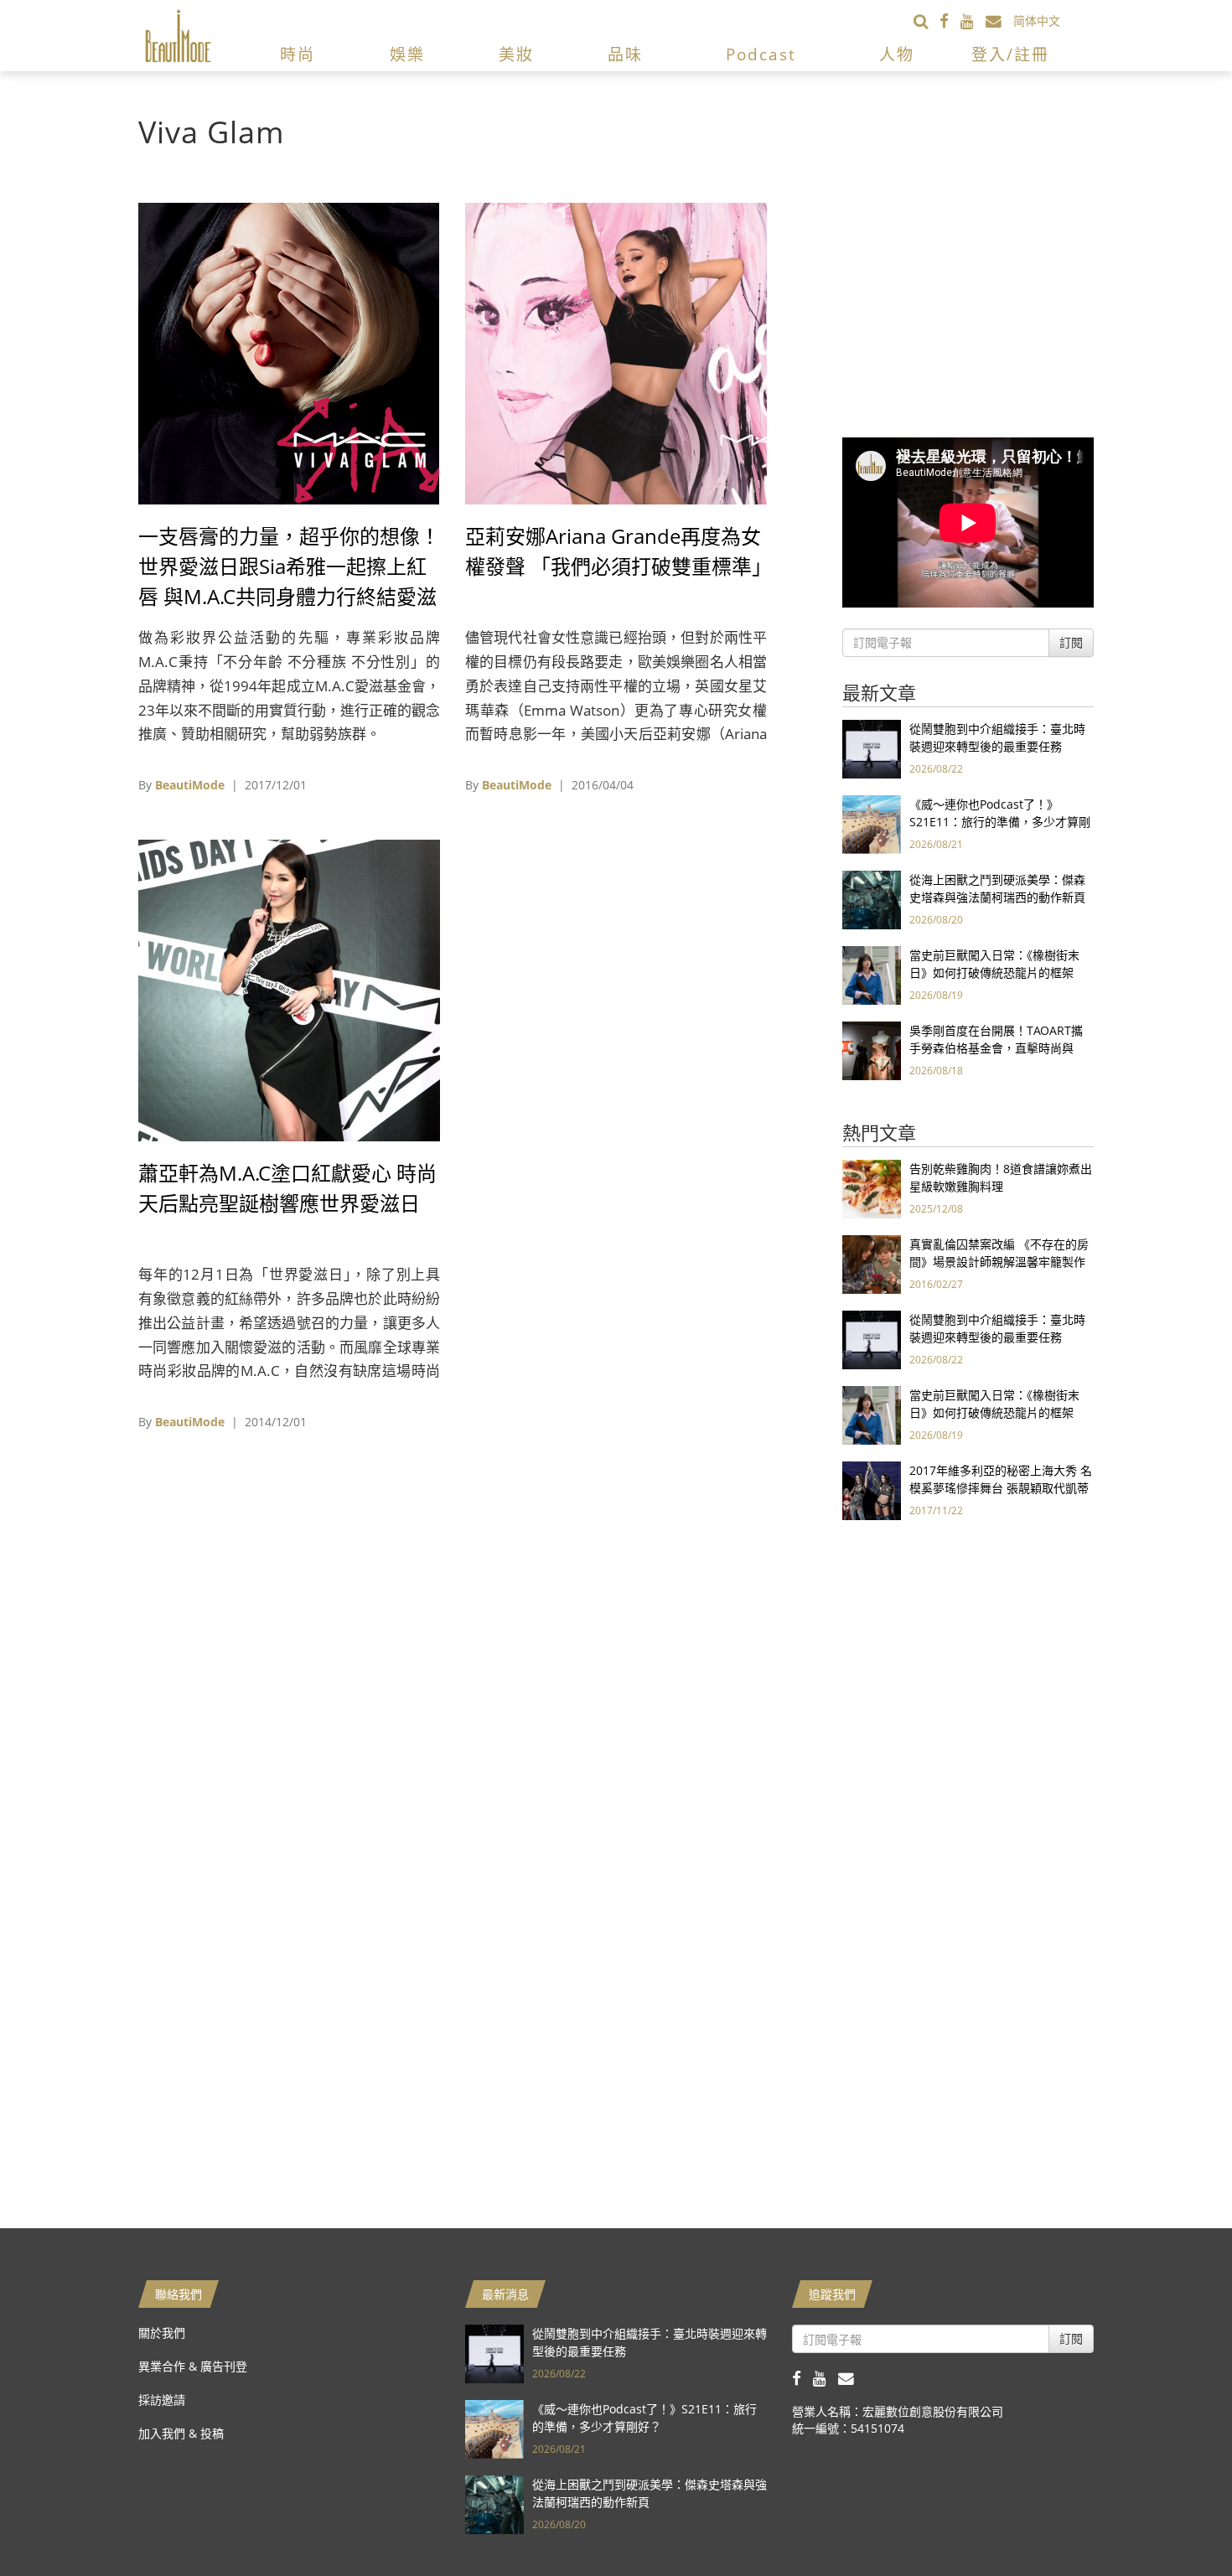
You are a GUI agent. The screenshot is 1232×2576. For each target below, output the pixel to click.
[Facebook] (950, 21)
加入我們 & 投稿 (181, 2433)
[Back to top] (1178, 2522)
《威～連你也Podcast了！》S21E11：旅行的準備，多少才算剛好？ (1000, 822)
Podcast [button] (761, 54)
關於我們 (162, 2333)
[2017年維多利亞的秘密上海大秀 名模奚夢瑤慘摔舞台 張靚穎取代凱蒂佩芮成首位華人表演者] (872, 1490)
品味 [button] (625, 54)
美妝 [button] (516, 54)
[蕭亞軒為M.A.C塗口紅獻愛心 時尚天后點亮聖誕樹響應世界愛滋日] (289, 989)
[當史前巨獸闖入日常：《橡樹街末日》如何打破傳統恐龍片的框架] (872, 974)
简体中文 (1037, 21)
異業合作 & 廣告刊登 (193, 2366)
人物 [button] (897, 54)
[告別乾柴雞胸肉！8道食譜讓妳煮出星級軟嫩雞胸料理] (872, 1188)
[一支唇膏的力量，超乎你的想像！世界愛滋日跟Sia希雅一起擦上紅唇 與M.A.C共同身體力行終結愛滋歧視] (289, 352)
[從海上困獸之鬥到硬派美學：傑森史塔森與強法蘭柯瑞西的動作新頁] (872, 899)
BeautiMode (190, 785)
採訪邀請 (162, 2400)
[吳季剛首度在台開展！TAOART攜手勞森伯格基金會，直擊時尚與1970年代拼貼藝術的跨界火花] (872, 1050)
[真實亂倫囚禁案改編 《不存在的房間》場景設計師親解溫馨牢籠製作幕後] (872, 1263)
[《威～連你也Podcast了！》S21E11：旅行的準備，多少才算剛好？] (872, 823)
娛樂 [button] (407, 54)
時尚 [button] (298, 54)
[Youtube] (973, 21)
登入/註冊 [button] (1010, 54)
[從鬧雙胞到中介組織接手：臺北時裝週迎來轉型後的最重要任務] (872, 748)
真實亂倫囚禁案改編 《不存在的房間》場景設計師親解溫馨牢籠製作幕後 (999, 1262)
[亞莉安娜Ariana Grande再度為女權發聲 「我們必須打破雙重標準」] (616, 352)
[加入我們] (999, 21)
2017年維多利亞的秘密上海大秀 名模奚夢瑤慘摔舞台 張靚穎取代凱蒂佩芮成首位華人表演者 (1001, 1488)
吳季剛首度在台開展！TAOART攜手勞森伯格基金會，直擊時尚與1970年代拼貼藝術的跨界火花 (996, 1048)
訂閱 (1071, 642)
